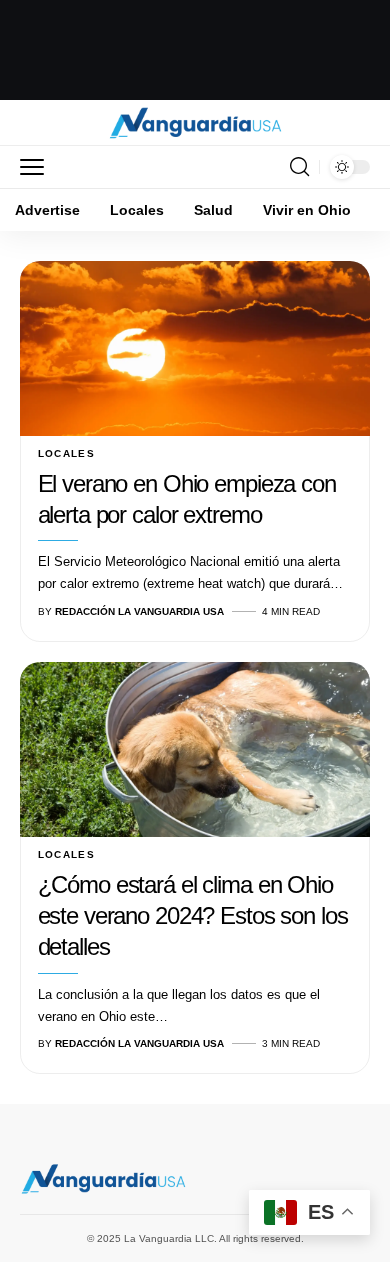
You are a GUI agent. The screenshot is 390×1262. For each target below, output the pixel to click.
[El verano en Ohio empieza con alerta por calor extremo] (195, 348)
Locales (67, 453)
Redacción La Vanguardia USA (139, 611)
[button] (37, 167)
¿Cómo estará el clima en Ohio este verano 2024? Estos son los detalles (193, 915)
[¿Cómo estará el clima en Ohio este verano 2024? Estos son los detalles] (195, 749)
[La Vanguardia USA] (195, 123)
